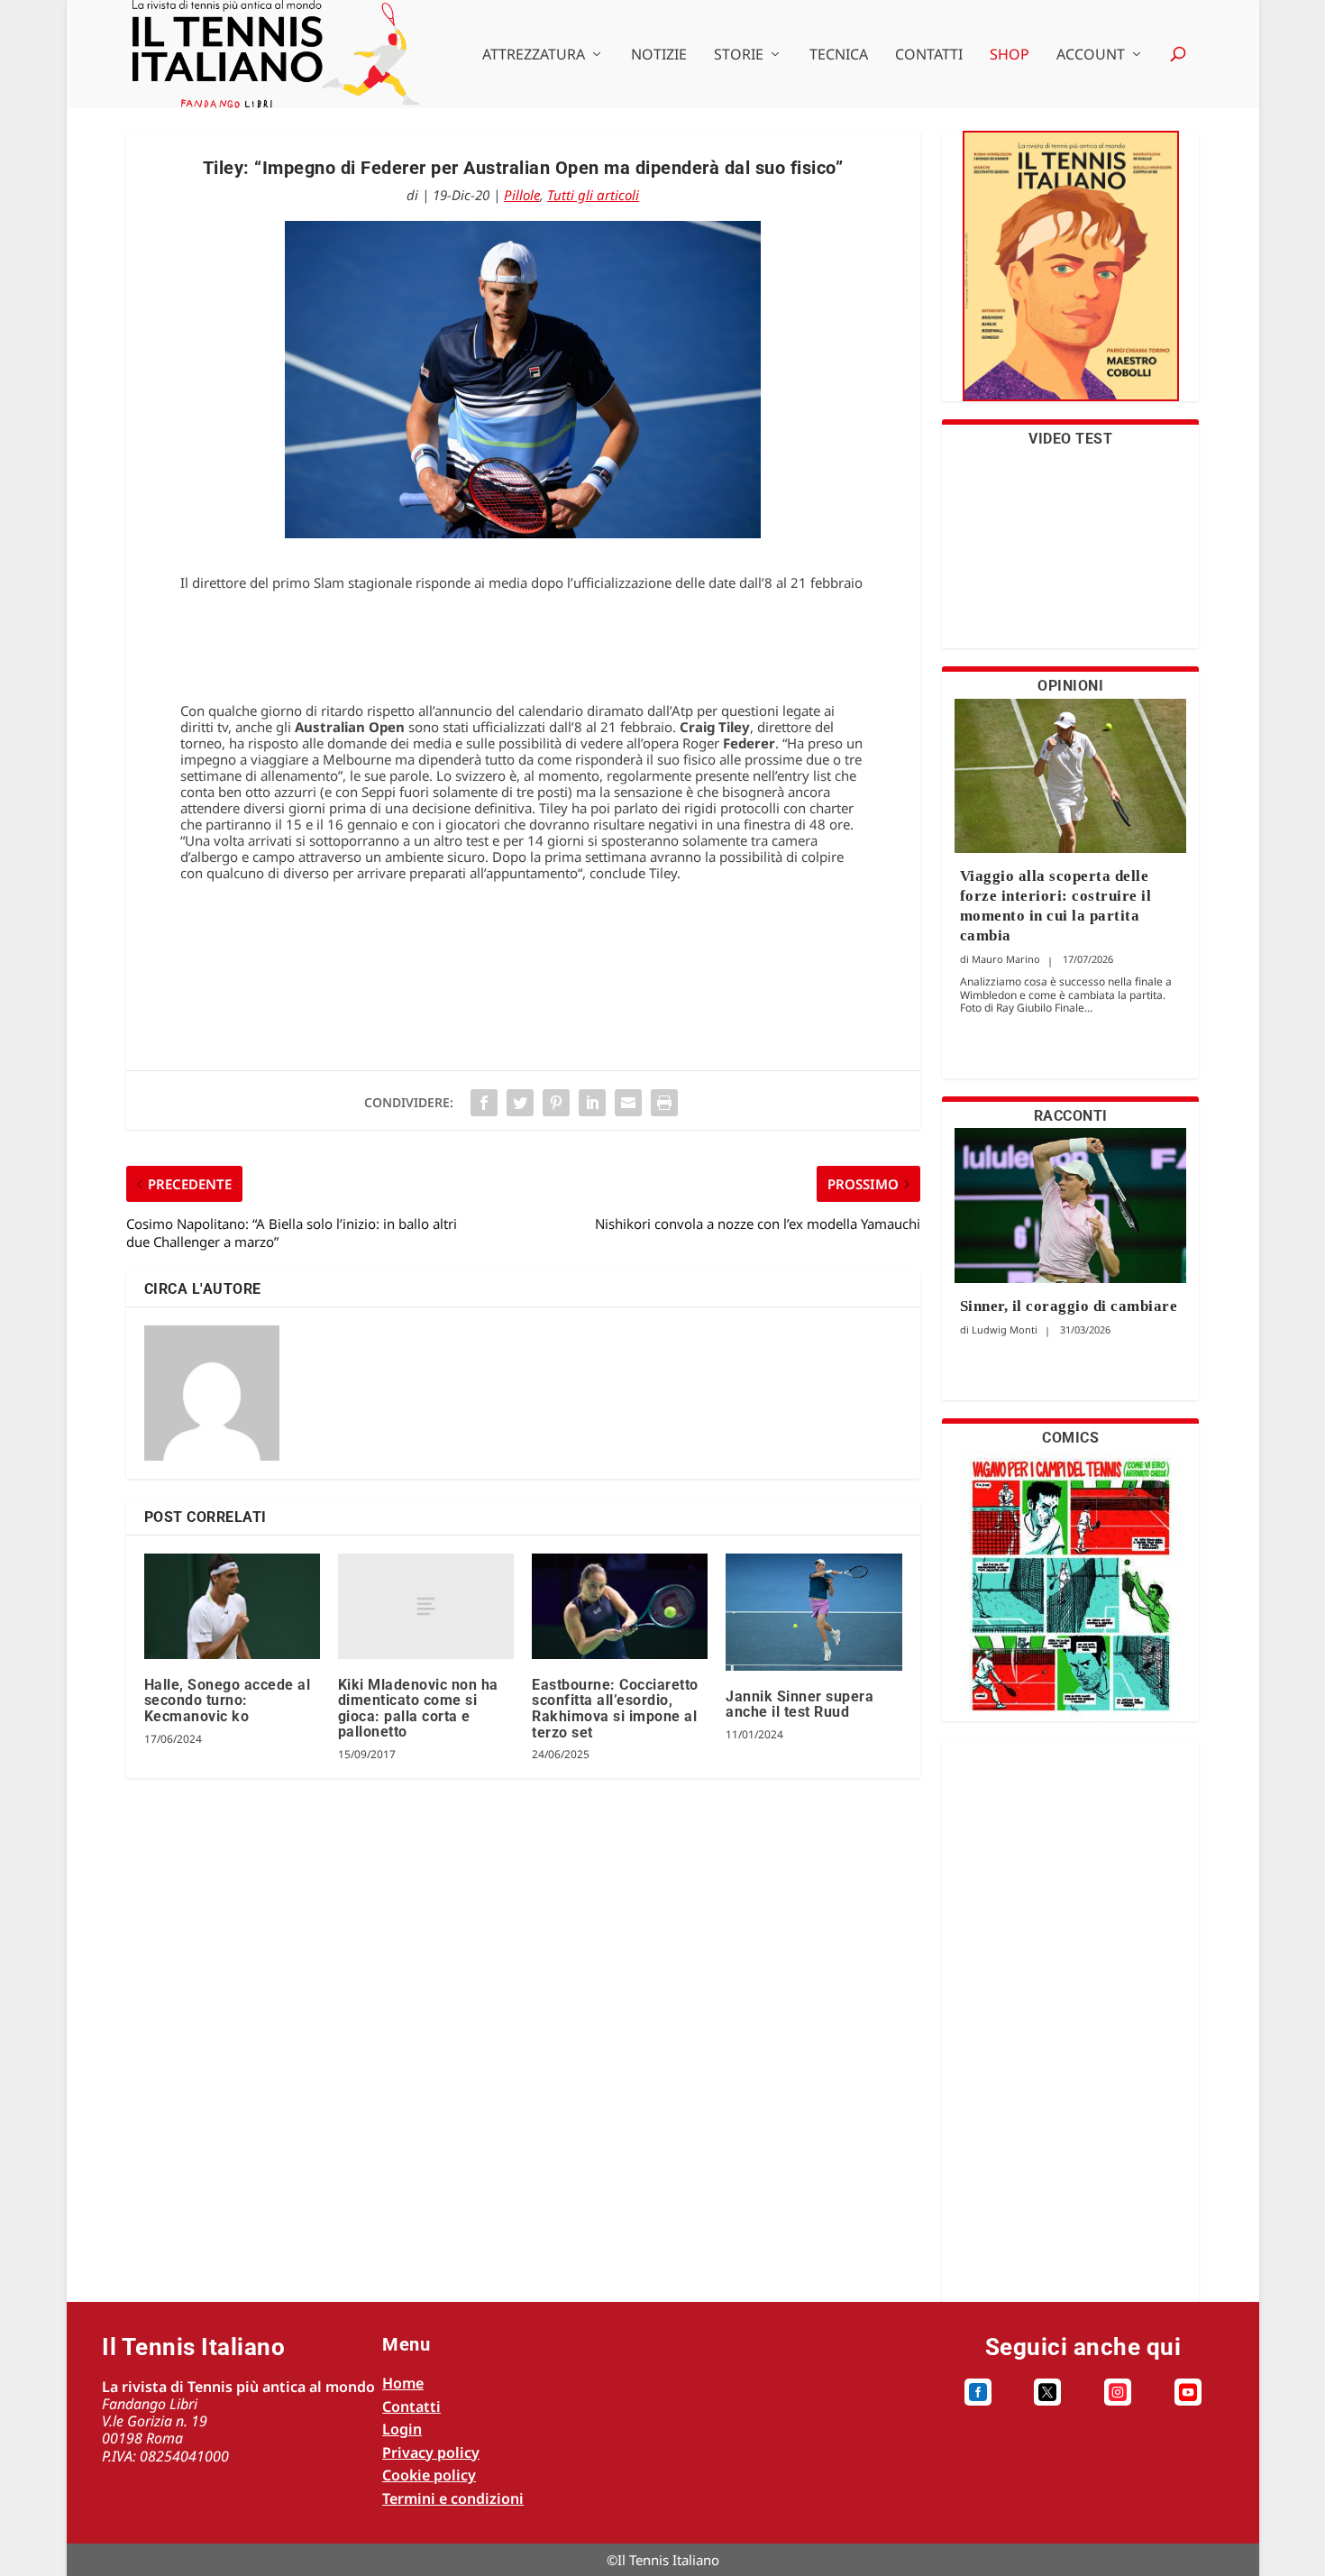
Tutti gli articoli (593, 195)
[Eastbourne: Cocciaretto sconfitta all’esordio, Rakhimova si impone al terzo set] (620, 1606)
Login (402, 2429)
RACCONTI (1071, 1116)
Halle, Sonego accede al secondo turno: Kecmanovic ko (228, 1701)
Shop (1010, 55)
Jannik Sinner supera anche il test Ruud (800, 1705)
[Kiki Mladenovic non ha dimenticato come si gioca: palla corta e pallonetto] (426, 1606)
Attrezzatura (534, 55)
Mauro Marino (1006, 959)
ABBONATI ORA (1070, 277)
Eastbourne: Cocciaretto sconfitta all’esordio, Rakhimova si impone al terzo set (615, 1709)
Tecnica (839, 55)
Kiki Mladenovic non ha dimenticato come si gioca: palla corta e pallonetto (418, 1709)
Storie (739, 55)
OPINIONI (1070, 686)
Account (1091, 55)
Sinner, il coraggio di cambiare (1069, 1306)
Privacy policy (431, 2452)
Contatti (929, 55)
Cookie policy (429, 2475)
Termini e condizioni (453, 2498)
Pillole (522, 195)
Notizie (659, 55)
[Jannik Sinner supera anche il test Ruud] (813, 1612)
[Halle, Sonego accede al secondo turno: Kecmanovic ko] (232, 1606)
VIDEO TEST (1070, 439)
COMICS (1070, 1438)
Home (403, 2383)
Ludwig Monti (1005, 1329)
